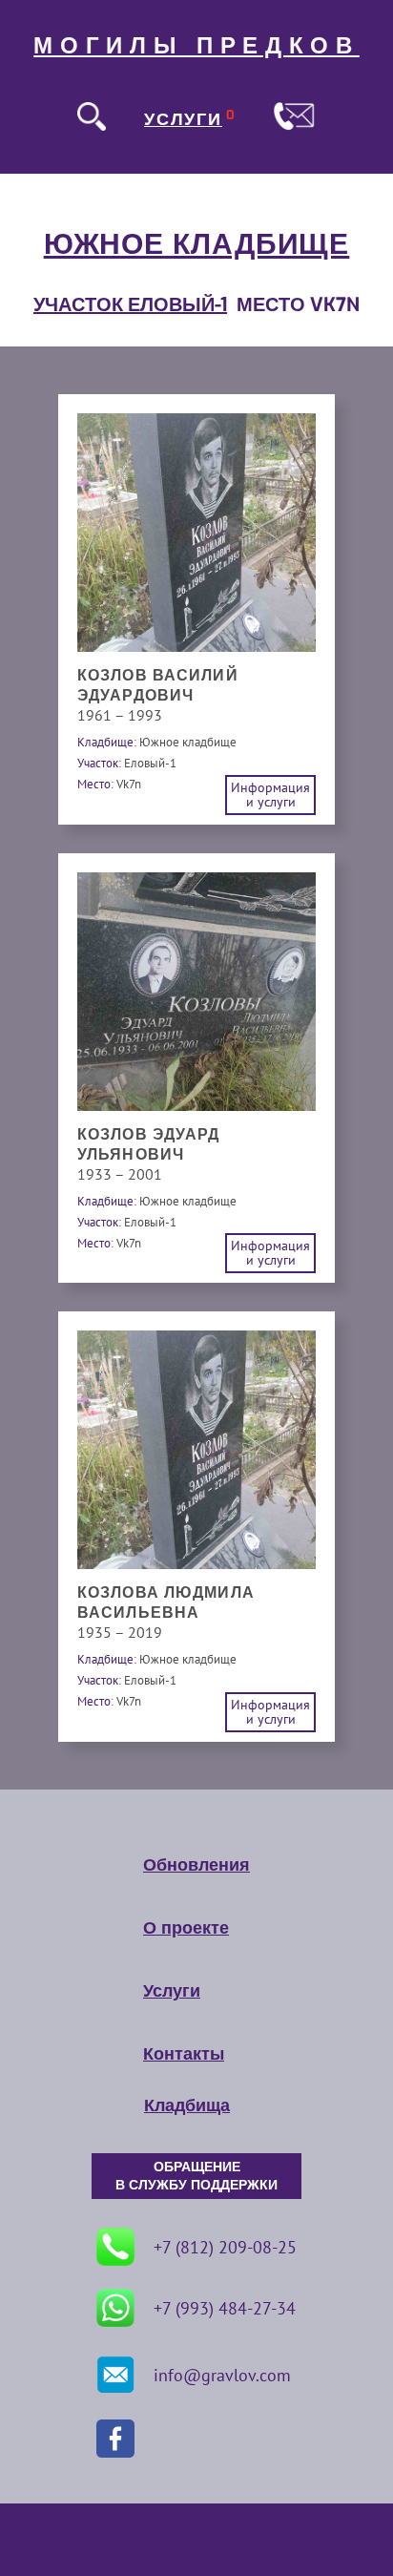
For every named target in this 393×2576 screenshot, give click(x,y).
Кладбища (187, 2105)
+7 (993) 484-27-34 (225, 2308)
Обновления (196, 1865)
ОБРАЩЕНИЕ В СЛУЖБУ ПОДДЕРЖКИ (196, 2176)
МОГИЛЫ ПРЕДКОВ (196, 46)
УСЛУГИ (183, 119)
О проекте (186, 1928)
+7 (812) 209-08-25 (225, 2247)
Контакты (184, 2054)
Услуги (172, 1991)
